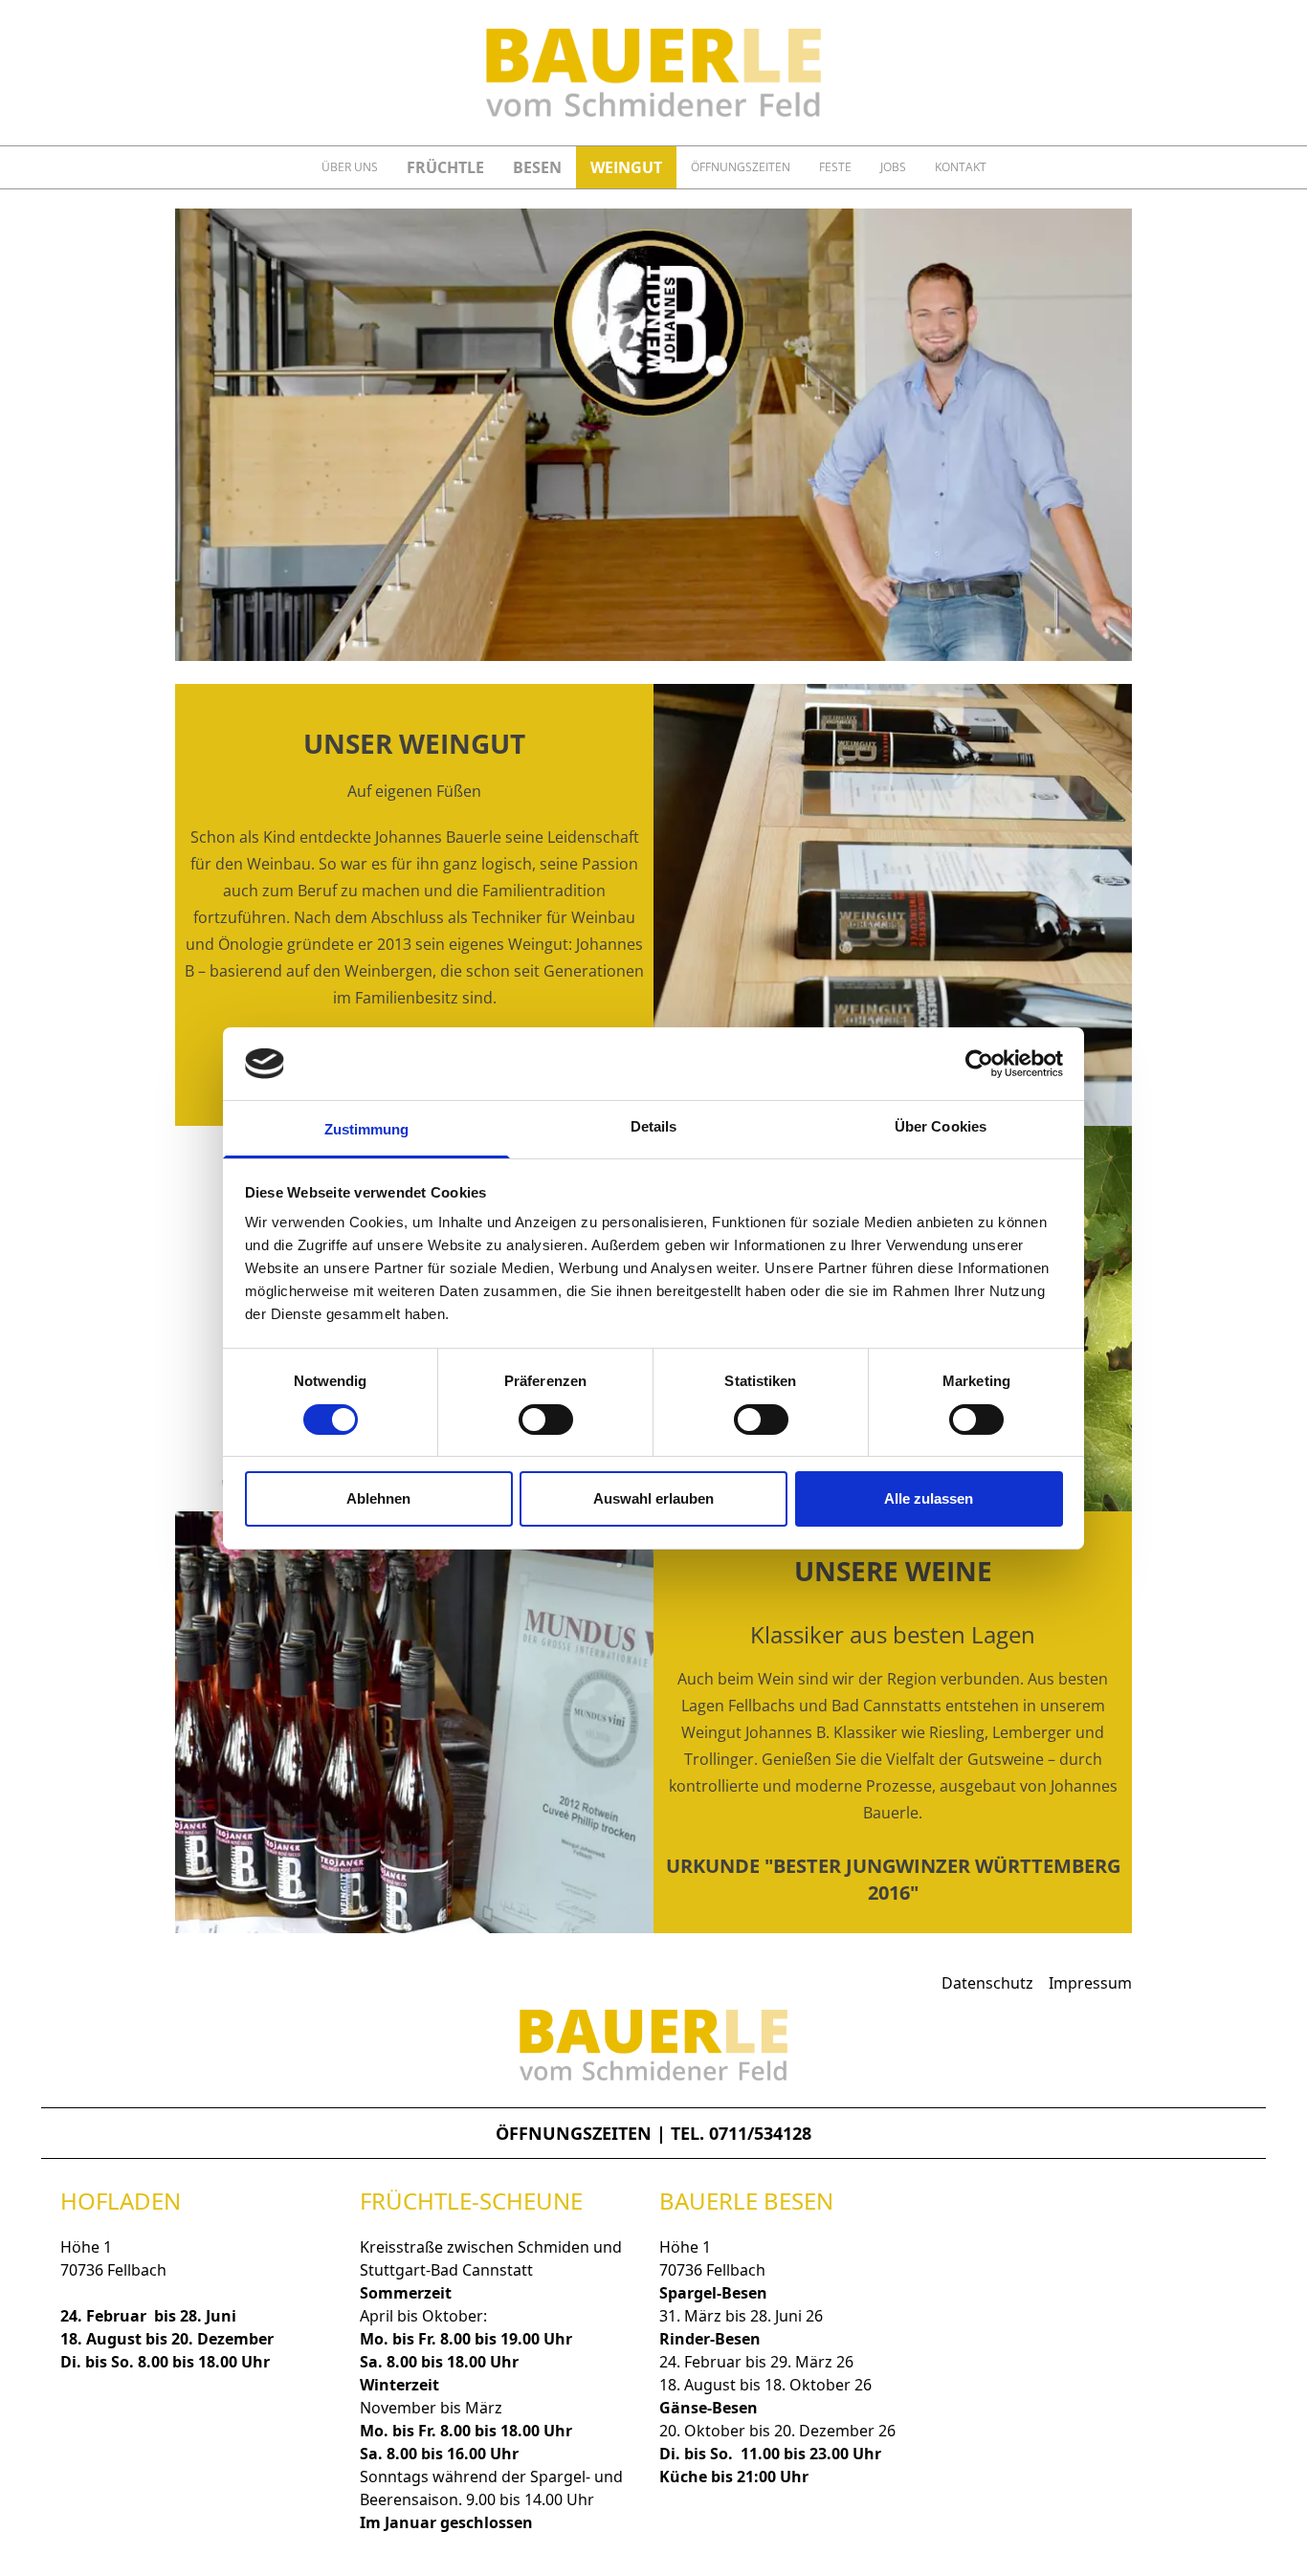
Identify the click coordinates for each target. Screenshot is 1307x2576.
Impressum (1090, 1983)
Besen (537, 167)
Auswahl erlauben (653, 1498)
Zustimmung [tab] (367, 1129)
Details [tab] (654, 1126)
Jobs (893, 167)
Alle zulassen (929, 1498)
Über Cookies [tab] (941, 1126)
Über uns (350, 167)
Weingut (626, 167)
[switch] (546, 1420)
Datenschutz (987, 1983)
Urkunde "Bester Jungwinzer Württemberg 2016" (893, 1879)
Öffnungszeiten (741, 167)
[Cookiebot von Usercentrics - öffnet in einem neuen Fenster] (979, 1064)
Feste (835, 167)
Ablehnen (378, 1498)
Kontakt (961, 167)
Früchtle (445, 167)
